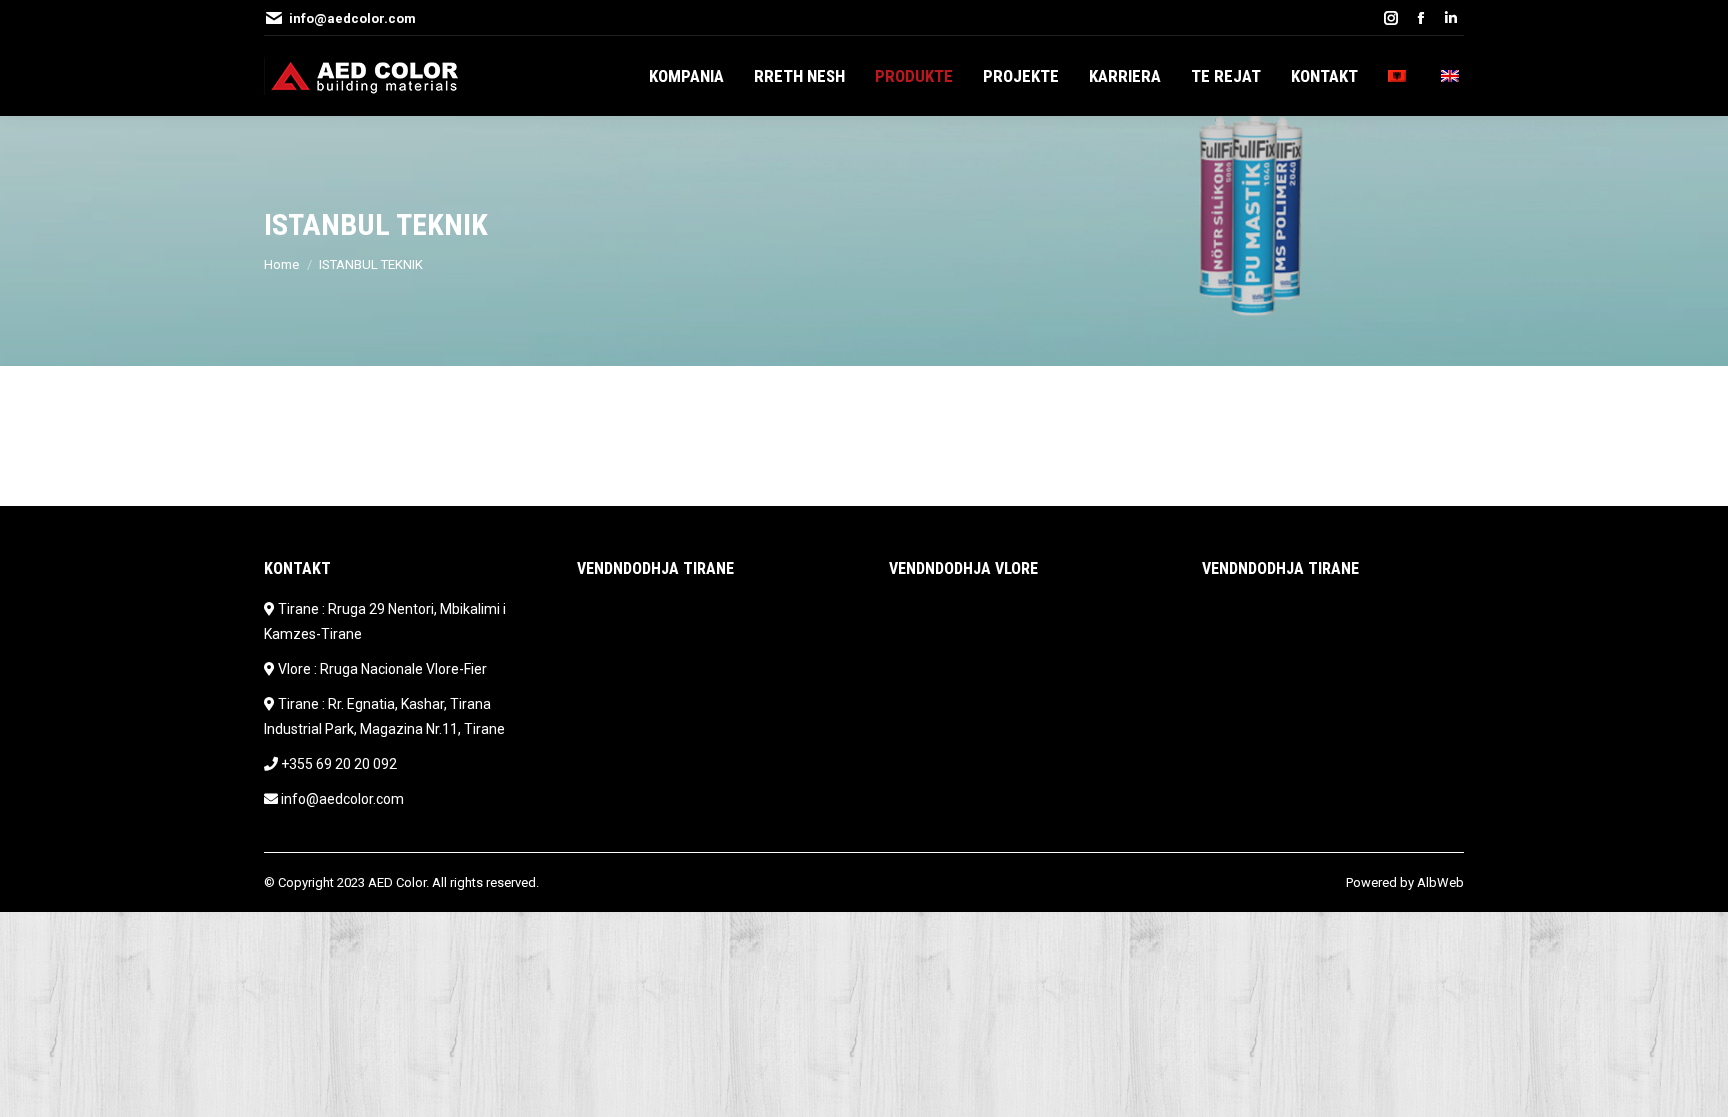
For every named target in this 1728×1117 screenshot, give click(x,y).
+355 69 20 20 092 (339, 764)
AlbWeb (1440, 882)
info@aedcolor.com (352, 18)
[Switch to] (1399, 76)
